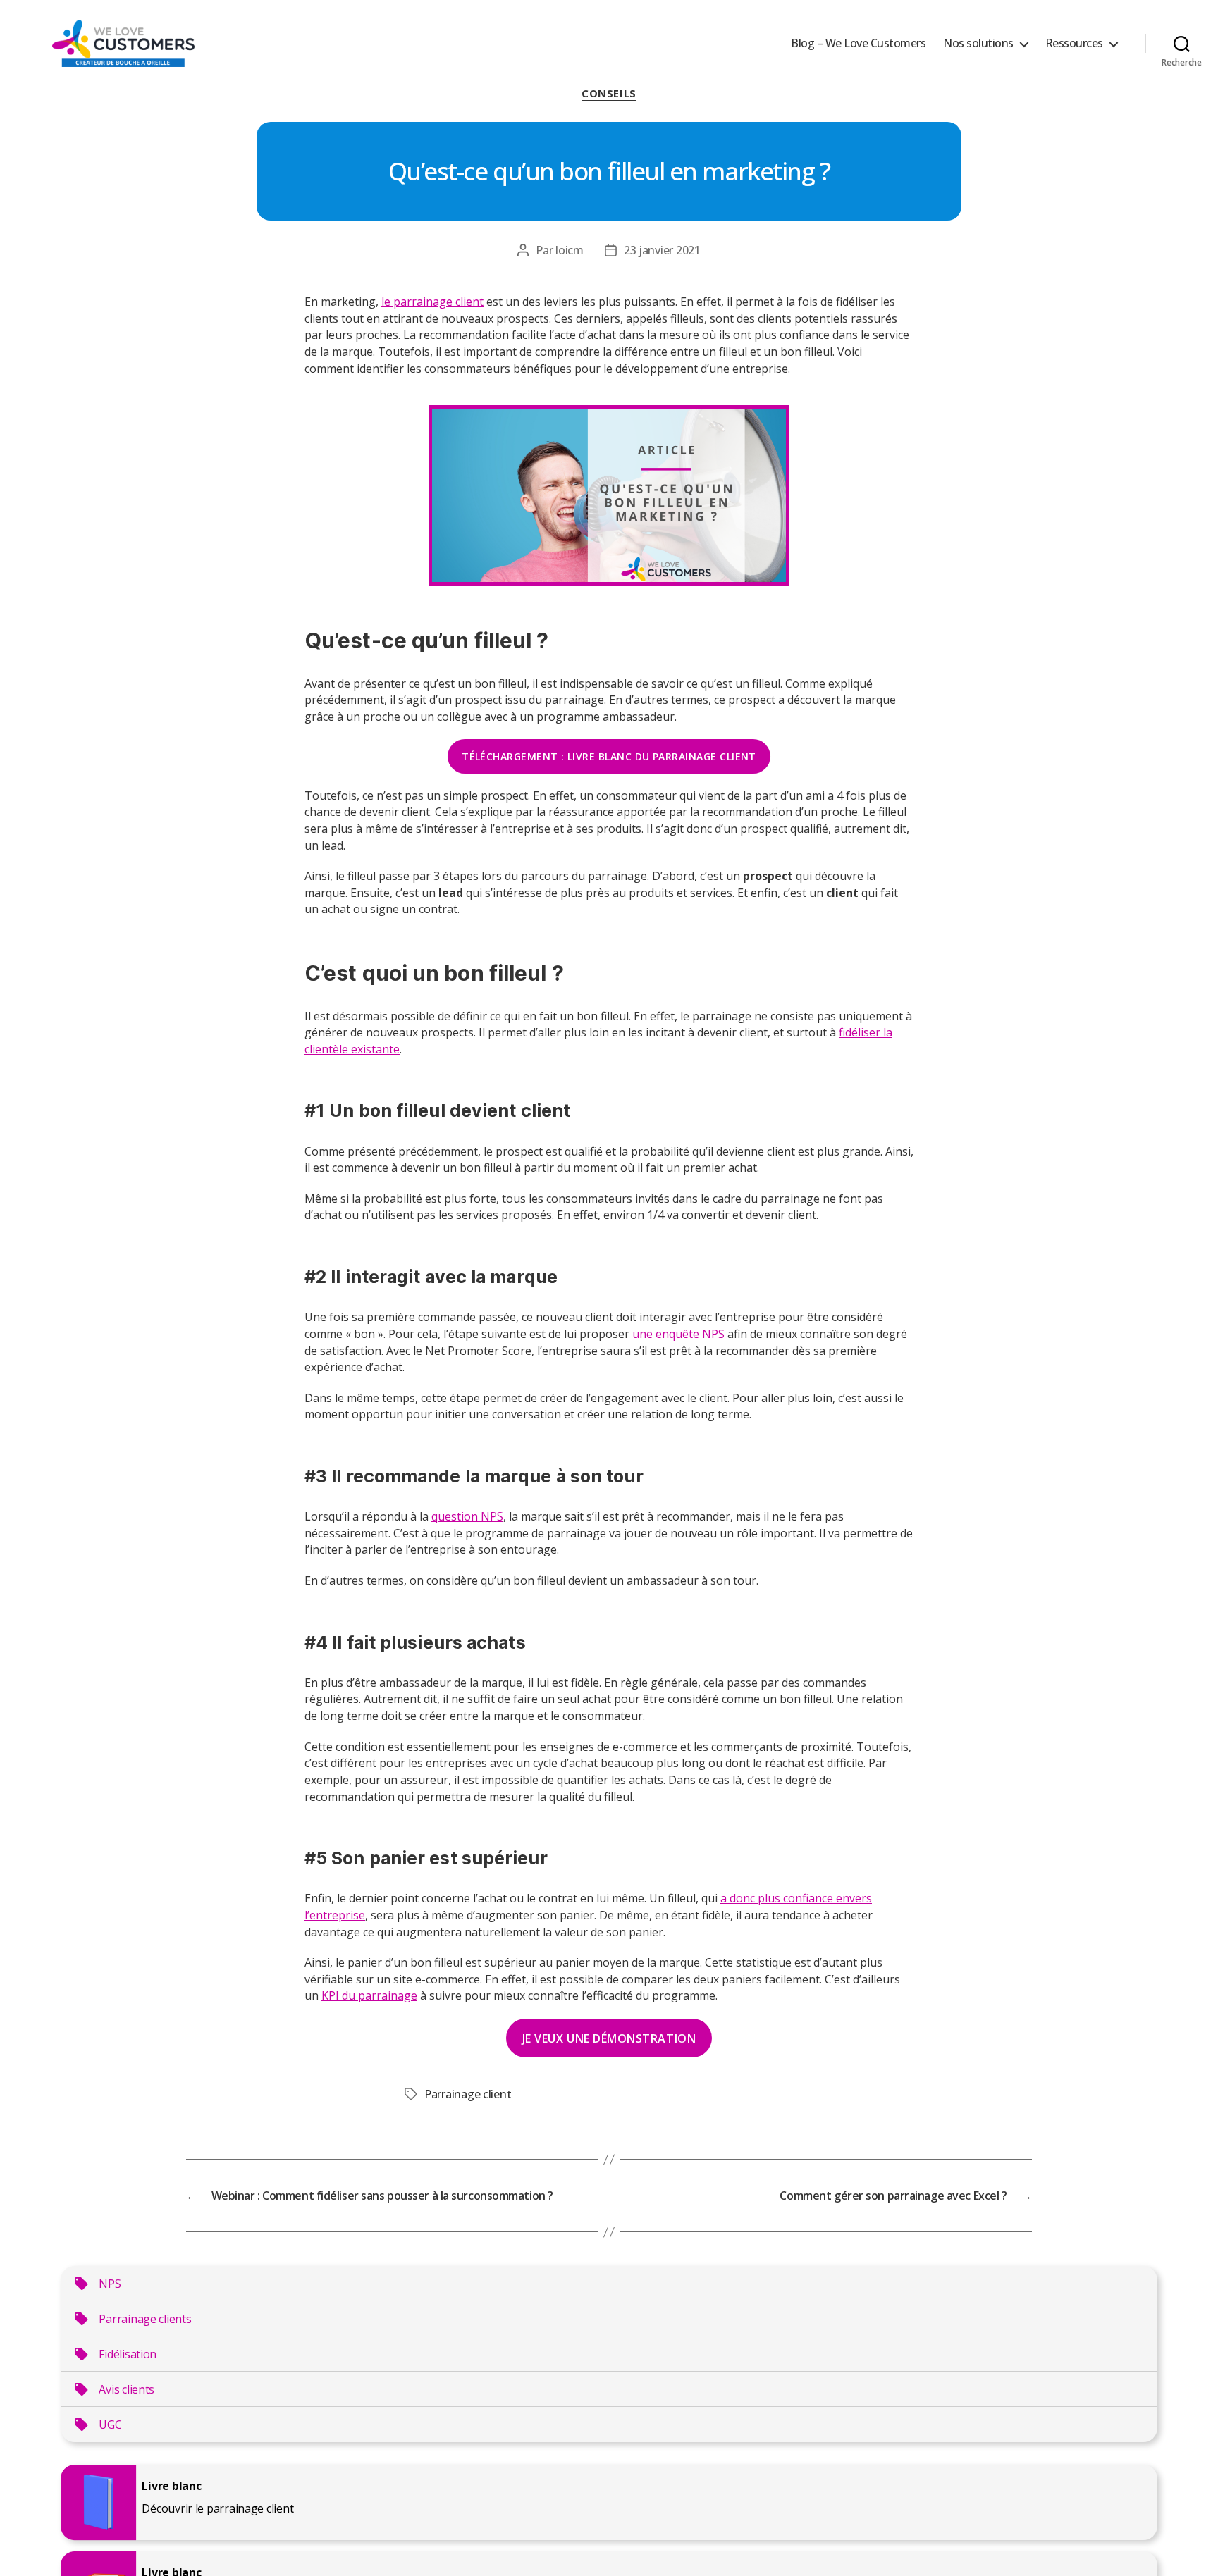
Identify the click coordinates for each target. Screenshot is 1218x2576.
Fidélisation (128, 2354)
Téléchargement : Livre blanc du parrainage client (609, 756)
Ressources (1074, 43)
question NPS (467, 1516)
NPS (110, 2284)
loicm (570, 250)
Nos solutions (978, 43)
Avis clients (127, 2389)
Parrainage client (468, 2094)
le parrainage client (432, 302)
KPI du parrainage (369, 1995)
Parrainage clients (145, 2319)
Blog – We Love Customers (858, 43)
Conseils (609, 93)
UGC (110, 2425)
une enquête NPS (678, 1334)
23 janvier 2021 (662, 250)
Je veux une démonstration (609, 2038)
